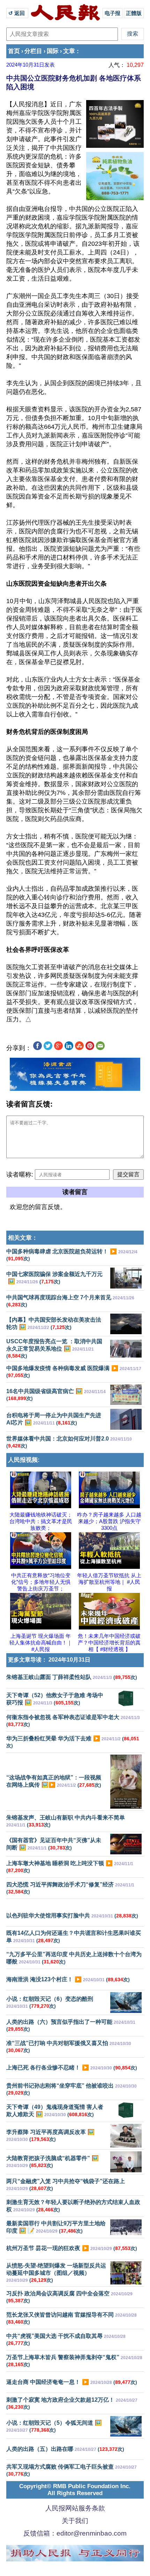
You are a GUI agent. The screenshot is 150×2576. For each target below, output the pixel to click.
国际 (53, 51)
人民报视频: (24, 1460)
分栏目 (33, 51)
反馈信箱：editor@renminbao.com (75, 2533)
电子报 (112, 13)
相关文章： (23, 1238)
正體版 (134, 13)
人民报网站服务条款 (75, 2508)
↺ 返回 (17, 13)
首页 (14, 51)
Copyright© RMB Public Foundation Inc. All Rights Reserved (75, 2490)
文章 (69, 51)
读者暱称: (20, 1175)
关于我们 (75, 2521)
